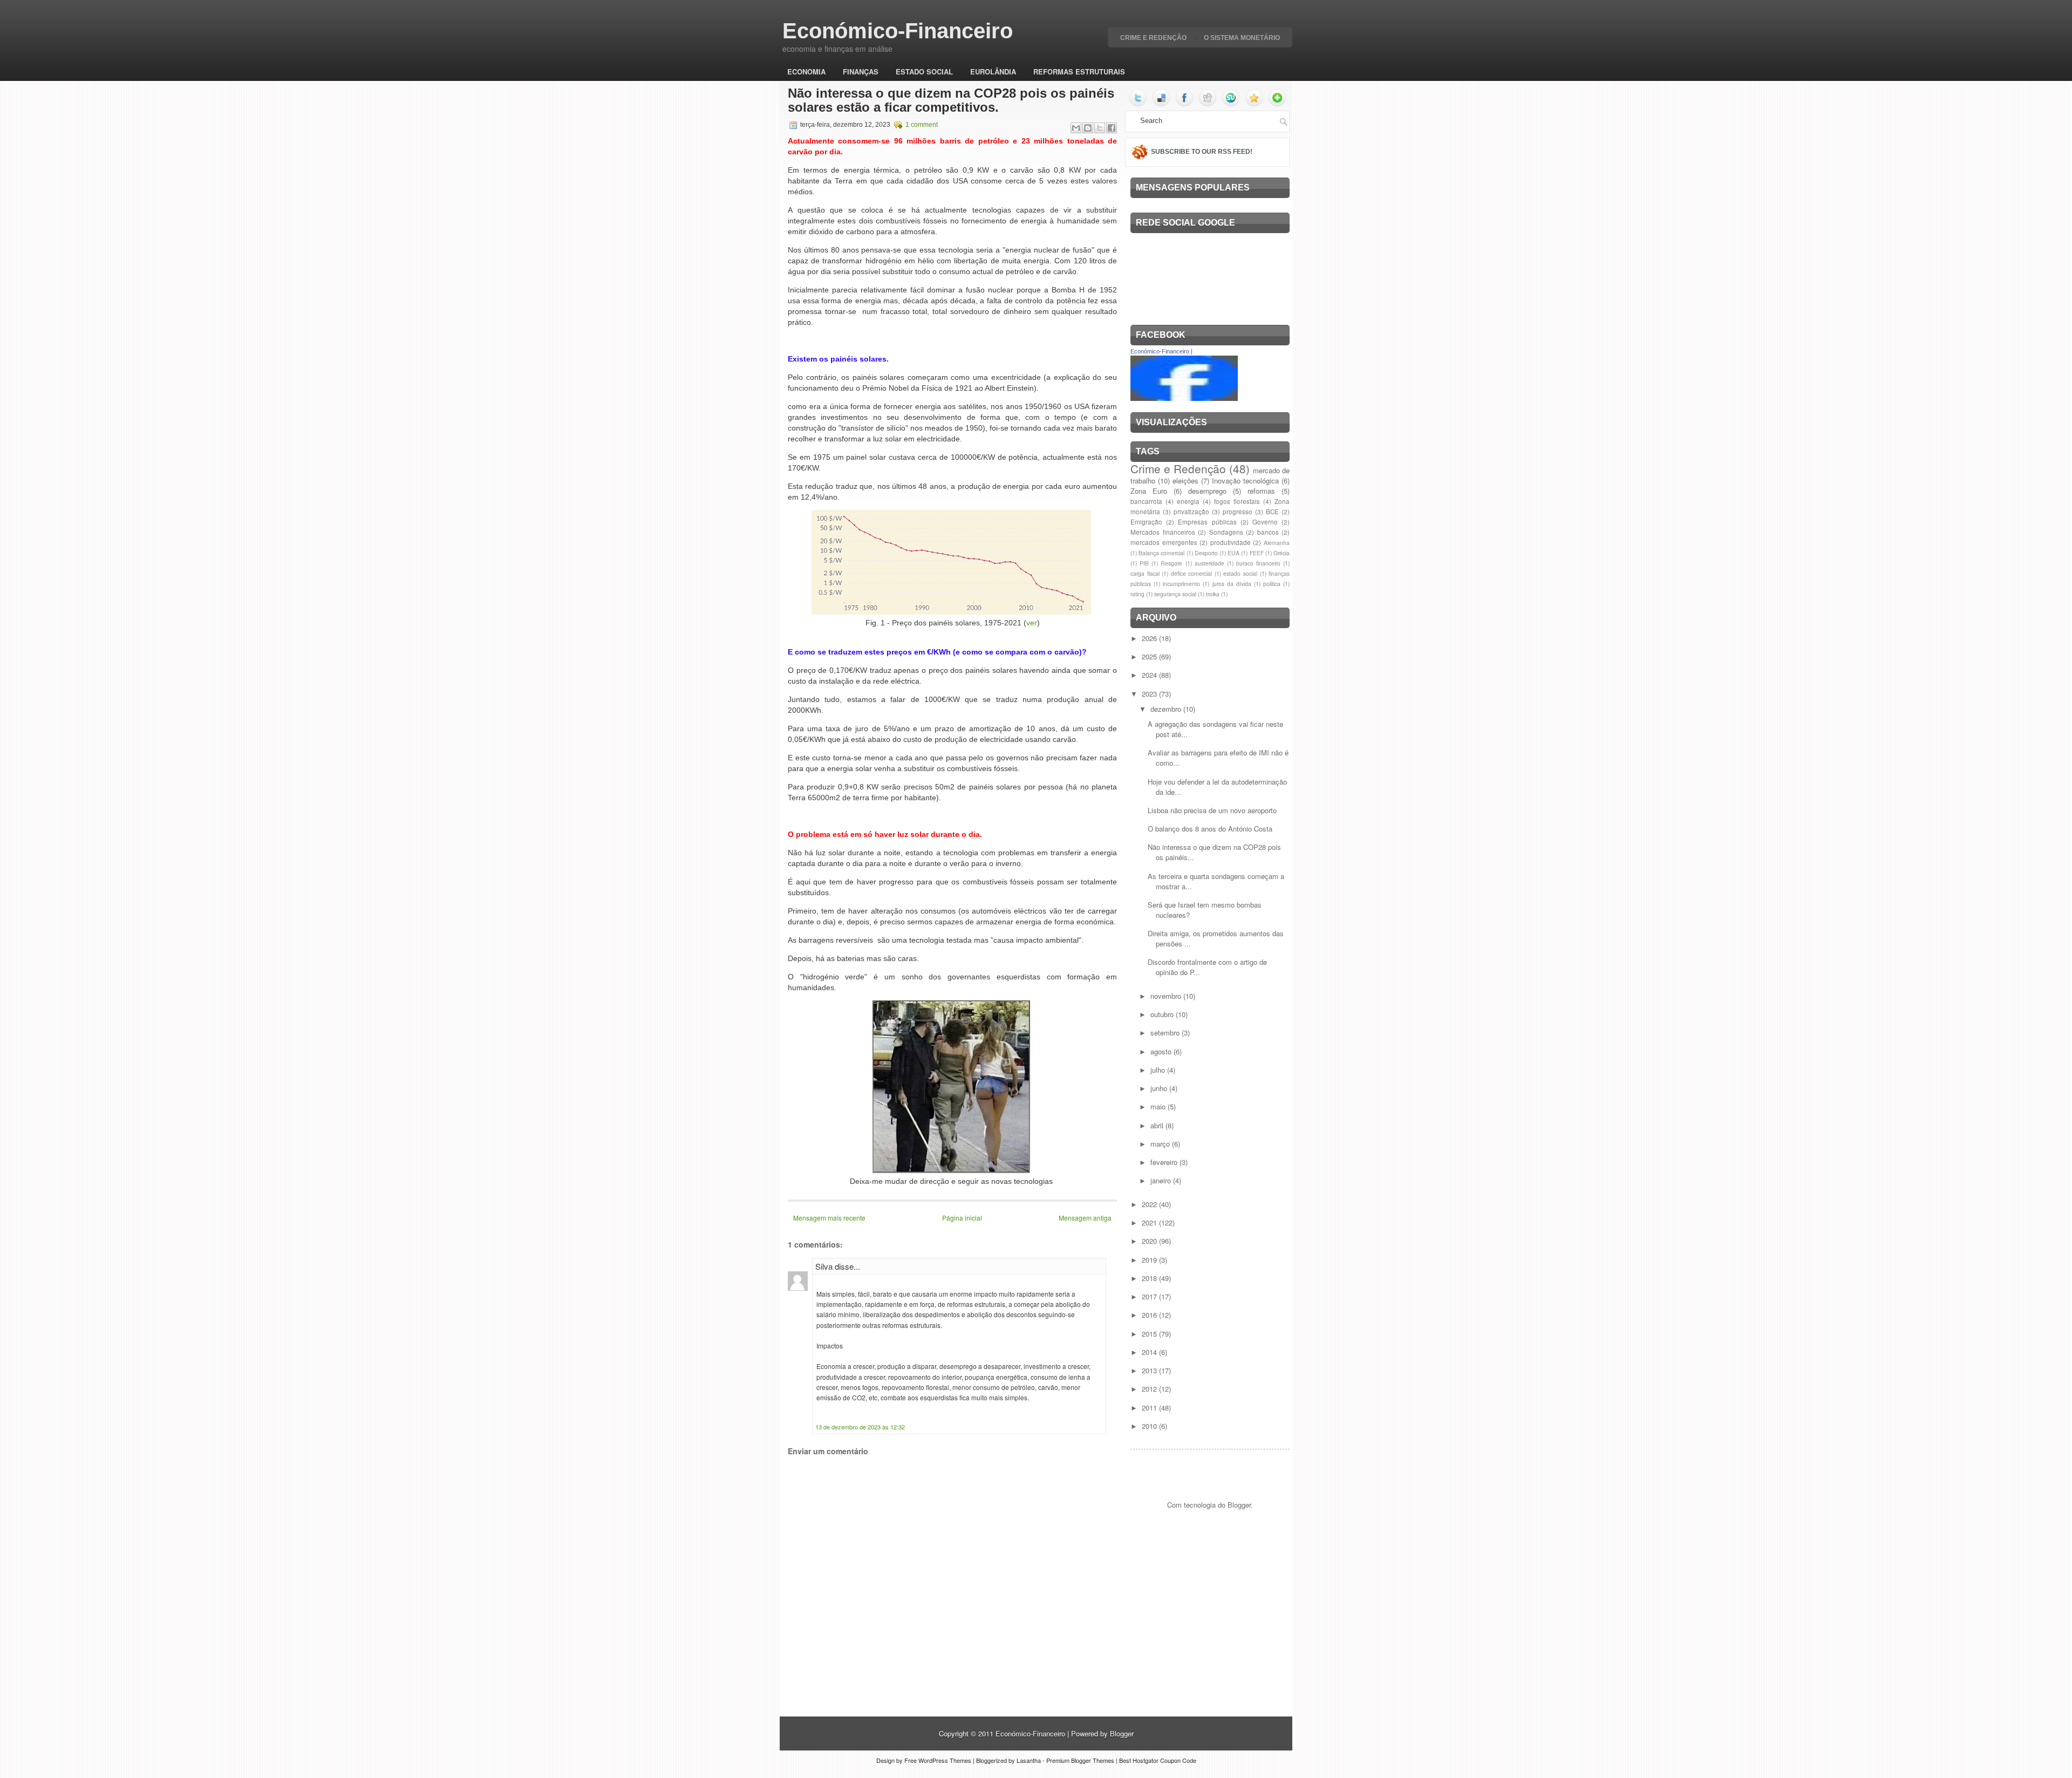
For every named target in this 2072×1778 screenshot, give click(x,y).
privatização (1191, 512)
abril (1158, 1125)
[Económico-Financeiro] (1184, 398)
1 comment (922, 125)
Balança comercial (1161, 553)
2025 (1150, 656)
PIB (1144, 563)
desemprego (1207, 491)
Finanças (861, 71)
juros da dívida (1232, 584)
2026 (1150, 638)
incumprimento (1181, 584)
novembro (1167, 996)
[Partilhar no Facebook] (1112, 128)
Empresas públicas (1207, 522)
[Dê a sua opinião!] (1088, 128)
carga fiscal (1145, 573)
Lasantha (1029, 1760)
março (1161, 1144)
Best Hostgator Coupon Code (1158, 1760)
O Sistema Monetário (1242, 38)
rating (1137, 594)
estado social (1240, 573)
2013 (1150, 1370)
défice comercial (1192, 573)
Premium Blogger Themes (1080, 1760)
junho (1160, 1088)
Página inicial (962, 1218)
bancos (1268, 532)
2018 (1150, 1278)
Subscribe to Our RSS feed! (1202, 152)
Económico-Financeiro (898, 31)
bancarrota (1146, 501)
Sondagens (1226, 532)
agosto (1162, 1051)
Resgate (1171, 563)
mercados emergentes (1164, 542)
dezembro (1167, 709)
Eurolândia (993, 71)
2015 (1150, 1334)
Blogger (1239, 1505)
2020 (1150, 1241)
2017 (1150, 1296)
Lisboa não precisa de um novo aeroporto (1212, 810)
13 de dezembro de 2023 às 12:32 (860, 1427)
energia (1188, 501)
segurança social (1175, 594)
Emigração (1146, 522)
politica (1272, 584)
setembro (1166, 1033)
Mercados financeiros (1163, 532)
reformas (1261, 491)
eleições (1185, 481)
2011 (1150, 1408)
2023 (1150, 694)
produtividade (1231, 542)
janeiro (1162, 1180)
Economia (806, 71)
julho (1159, 1070)
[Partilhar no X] (1100, 128)
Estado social (924, 71)
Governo (1265, 522)
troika (1213, 594)
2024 (1150, 675)
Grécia (1282, 553)
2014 (1150, 1352)
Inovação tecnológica (1245, 481)
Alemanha (1277, 543)
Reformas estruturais (1079, 71)
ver (1032, 623)
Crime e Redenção (1153, 38)
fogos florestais (1237, 501)
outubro (1163, 1014)
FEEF (1257, 553)
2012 (1150, 1389)
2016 (1150, 1315)
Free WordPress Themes (938, 1760)
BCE (1272, 512)
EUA (1233, 553)
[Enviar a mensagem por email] (1076, 128)
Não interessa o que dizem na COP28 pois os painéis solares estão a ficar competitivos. (951, 100)
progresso (1238, 512)
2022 (1150, 1204)
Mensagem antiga (1085, 1218)
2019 (1150, 1260)
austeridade (1209, 563)
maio (1159, 1106)
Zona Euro (1149, 491)
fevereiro (1165, 1162)
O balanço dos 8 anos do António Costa (1210, 829)
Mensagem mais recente (829, 1218)
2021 (1150, 1222)
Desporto (1206, 553)
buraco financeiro (1258, 563)
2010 (1150, 1426)
